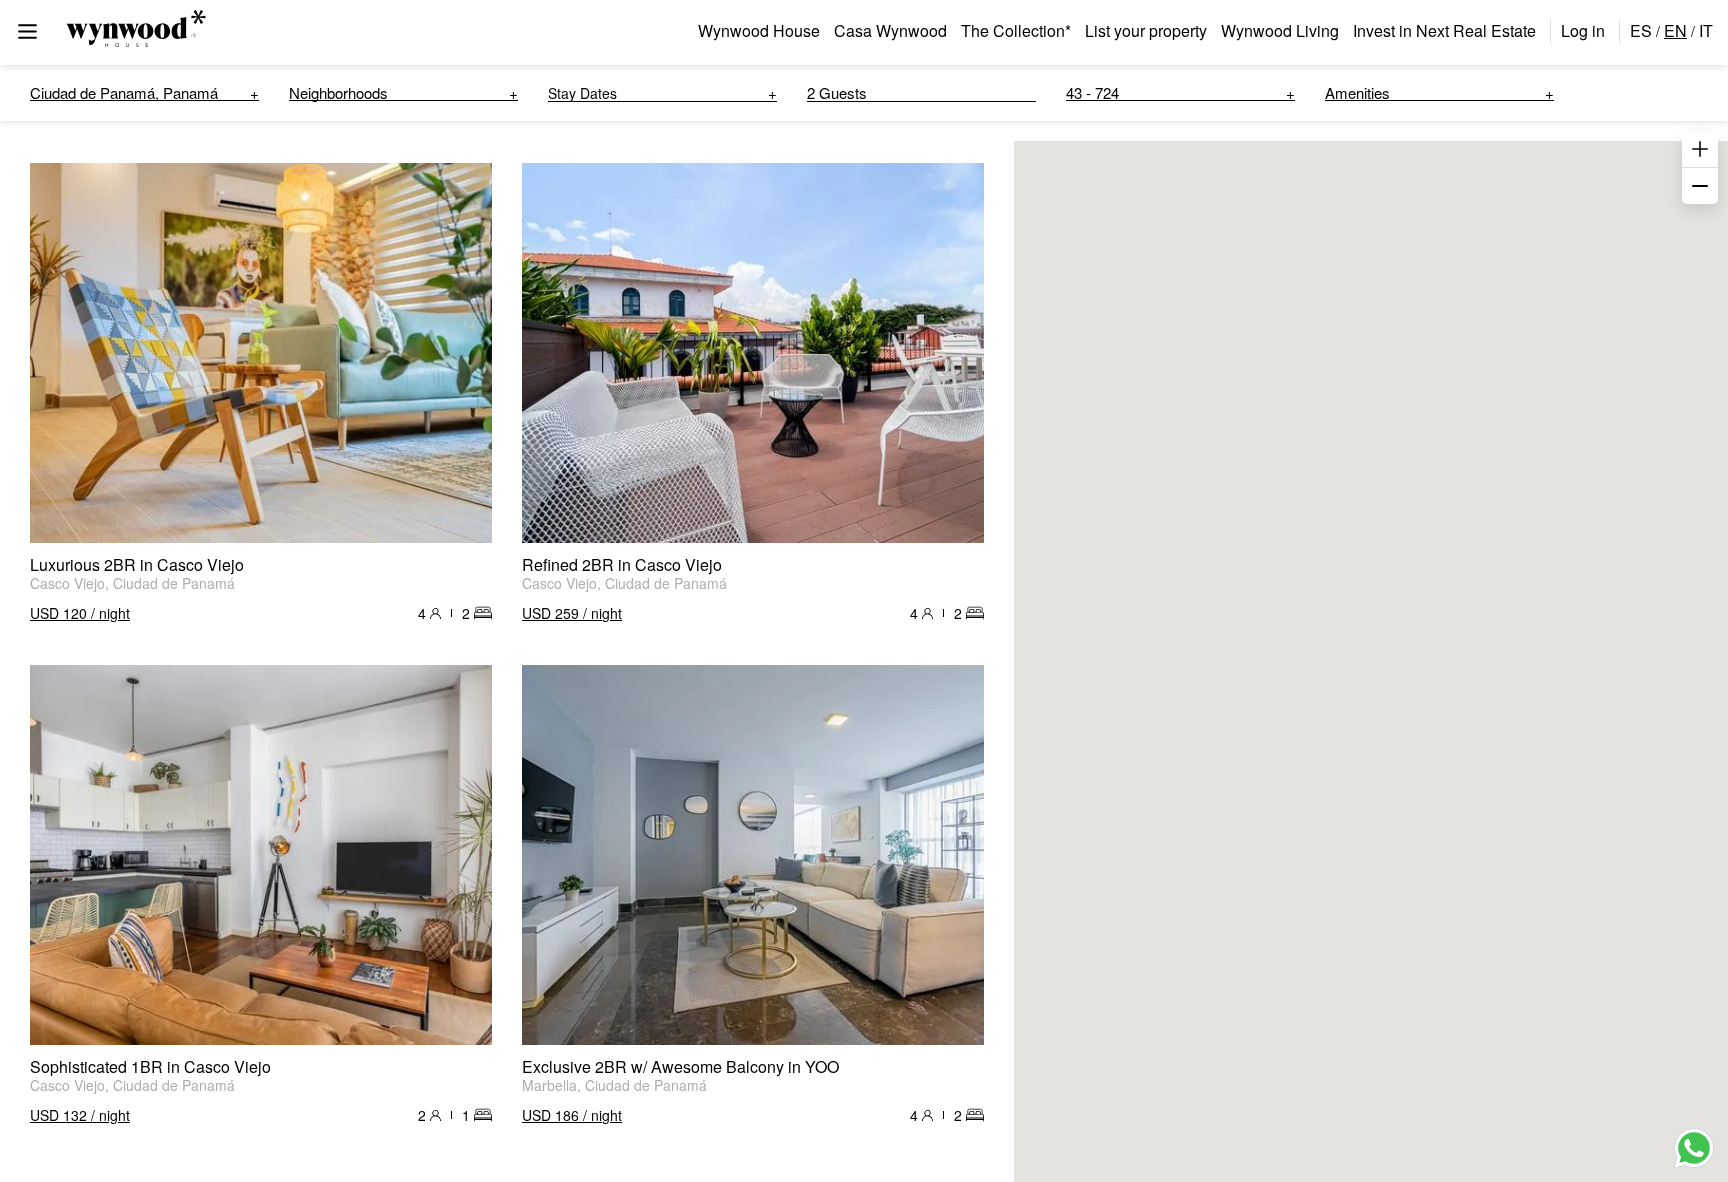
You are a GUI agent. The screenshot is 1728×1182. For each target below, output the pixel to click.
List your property (1146, 30)
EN (1675, 30)
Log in (1583, 30)
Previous (55, 353)
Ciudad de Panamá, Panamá (124, 93)
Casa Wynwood (890, 30)
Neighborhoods (338, 93)
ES (1641, 30)
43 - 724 (1092, 93)
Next (467, 353)
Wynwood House (759, 30)
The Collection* (1016, 30)
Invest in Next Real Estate (1444, 30)
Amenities (1357, 93)
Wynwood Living (1280, 30)
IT (1706, 30)
